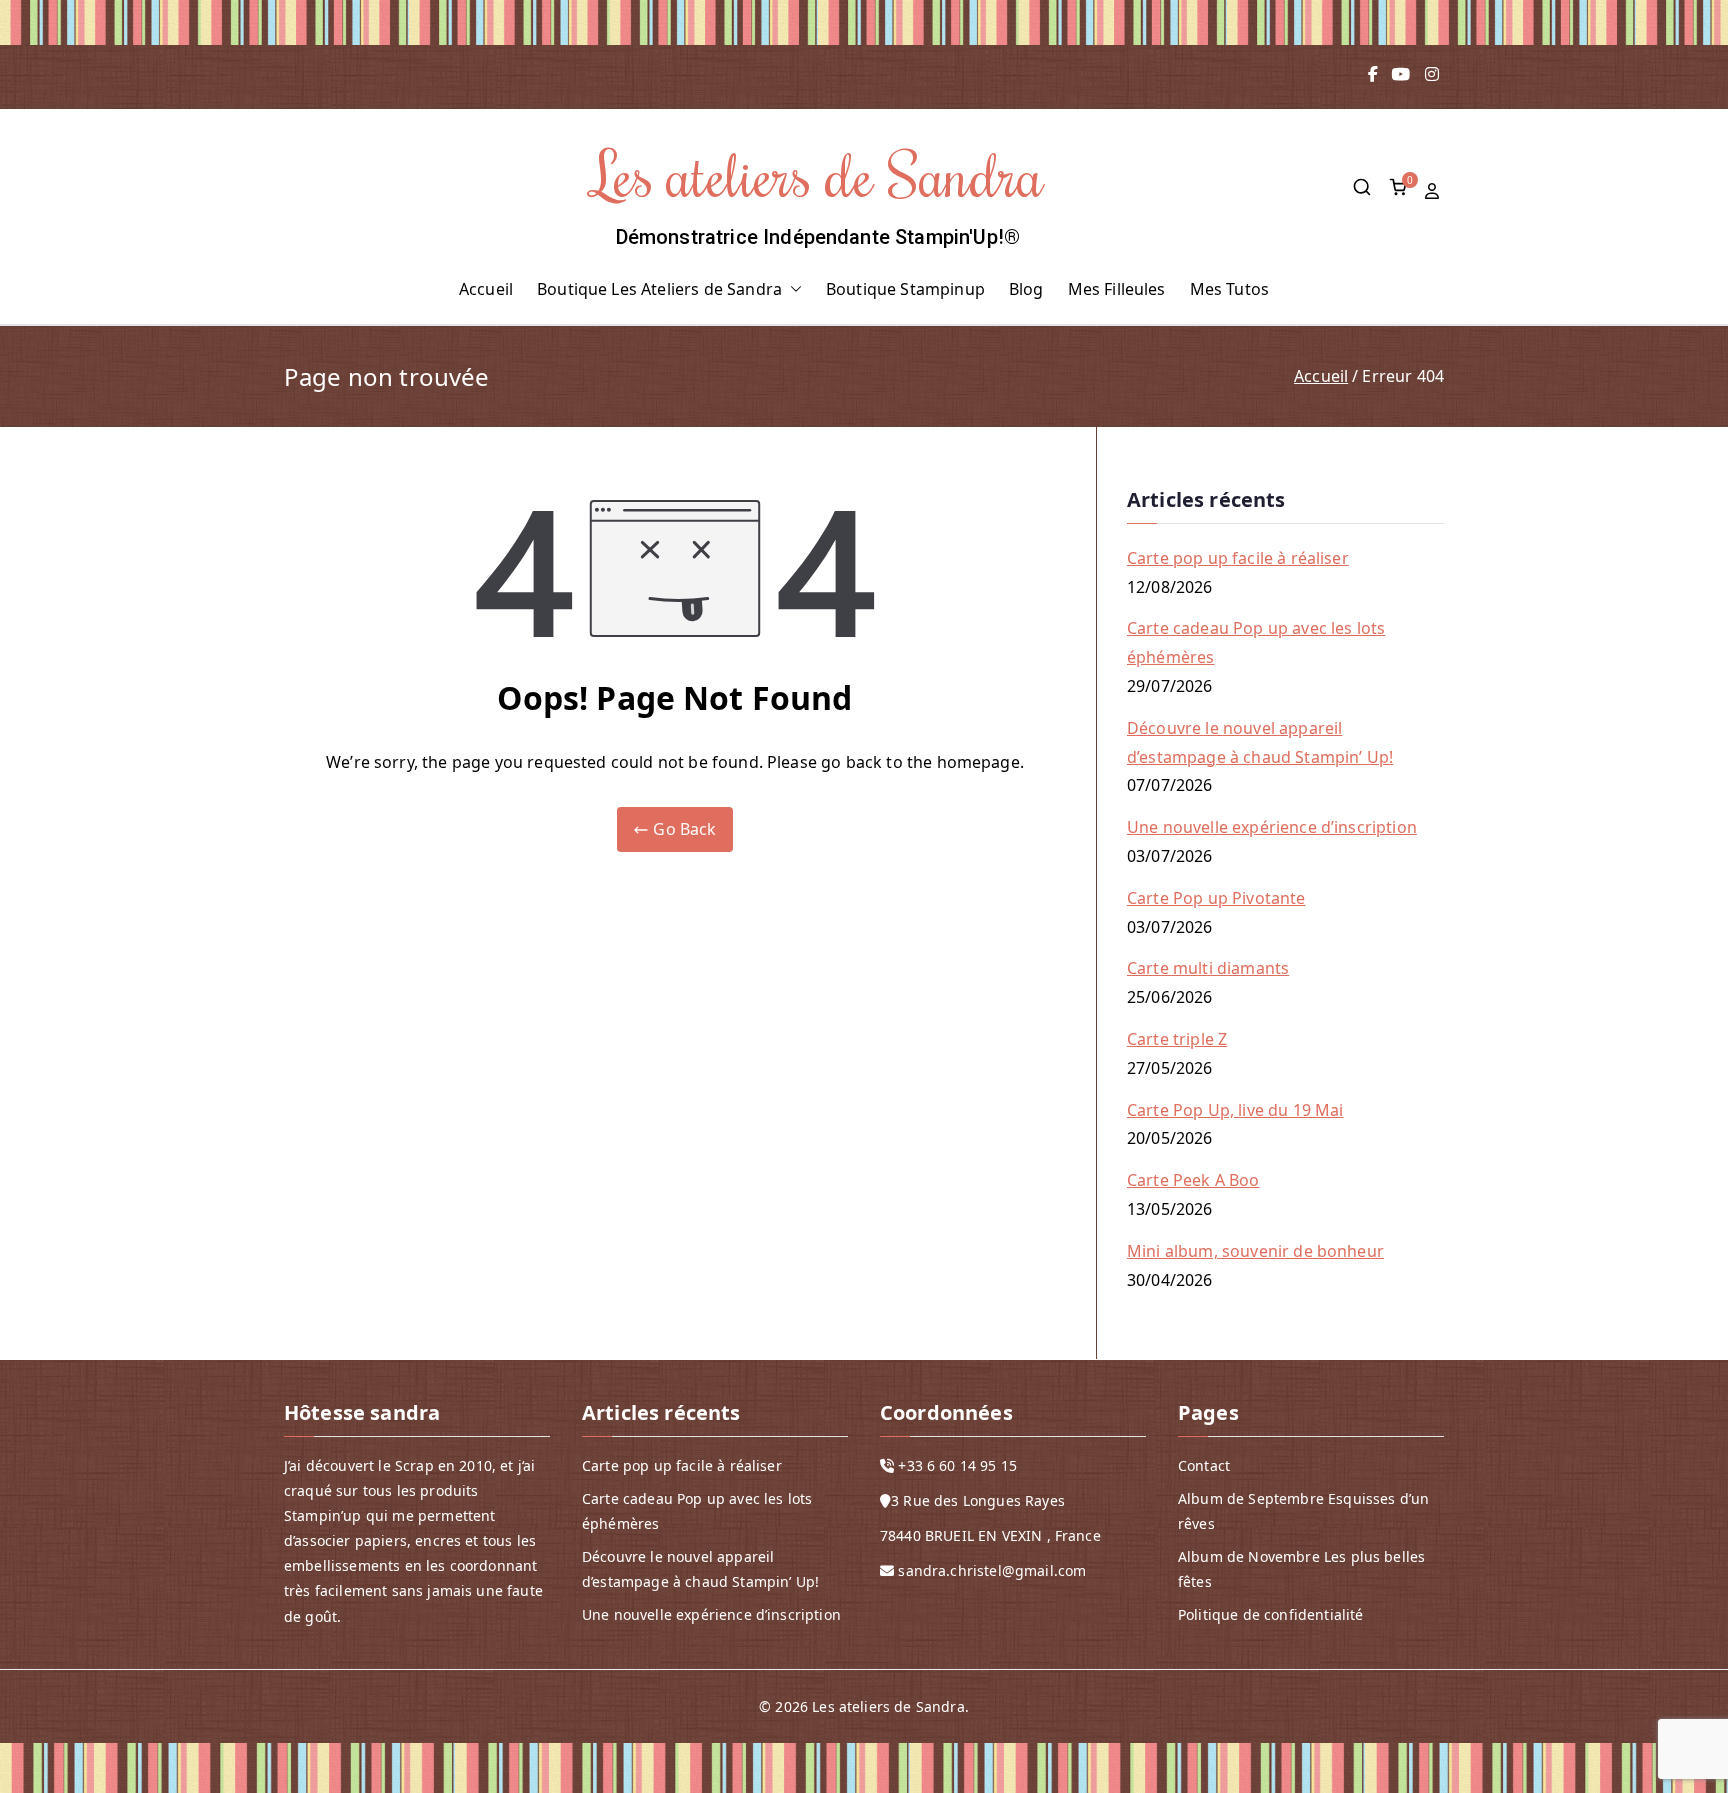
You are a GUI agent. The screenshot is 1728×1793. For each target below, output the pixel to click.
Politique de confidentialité (1270, 1614)
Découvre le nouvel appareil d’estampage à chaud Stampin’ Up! (1260, 742)
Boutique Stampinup (905, 289)
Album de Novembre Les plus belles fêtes (1301, 1569)
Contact (1204, 1465)
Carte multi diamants (1208, 968)
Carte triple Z (1177, 1039)
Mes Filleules (1117, 289)
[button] (792, 289)
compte (1434, 191)
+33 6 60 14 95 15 (957, 1465)
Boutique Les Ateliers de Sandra (659, 289)
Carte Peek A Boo (1193, 1180)
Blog (1026, 289)
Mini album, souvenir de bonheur (1255, 1251)
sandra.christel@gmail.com (992, 1570)
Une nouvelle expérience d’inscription (1272, 827)
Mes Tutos (1229, 289)
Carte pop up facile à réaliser (1238, 558)
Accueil (486, 289)
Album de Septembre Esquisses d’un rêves (1303, 1511)
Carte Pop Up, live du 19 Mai (1235, 1110)
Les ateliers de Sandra (818, 173)
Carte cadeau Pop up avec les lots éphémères (1256, 642)
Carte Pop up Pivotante (1216, 898)
